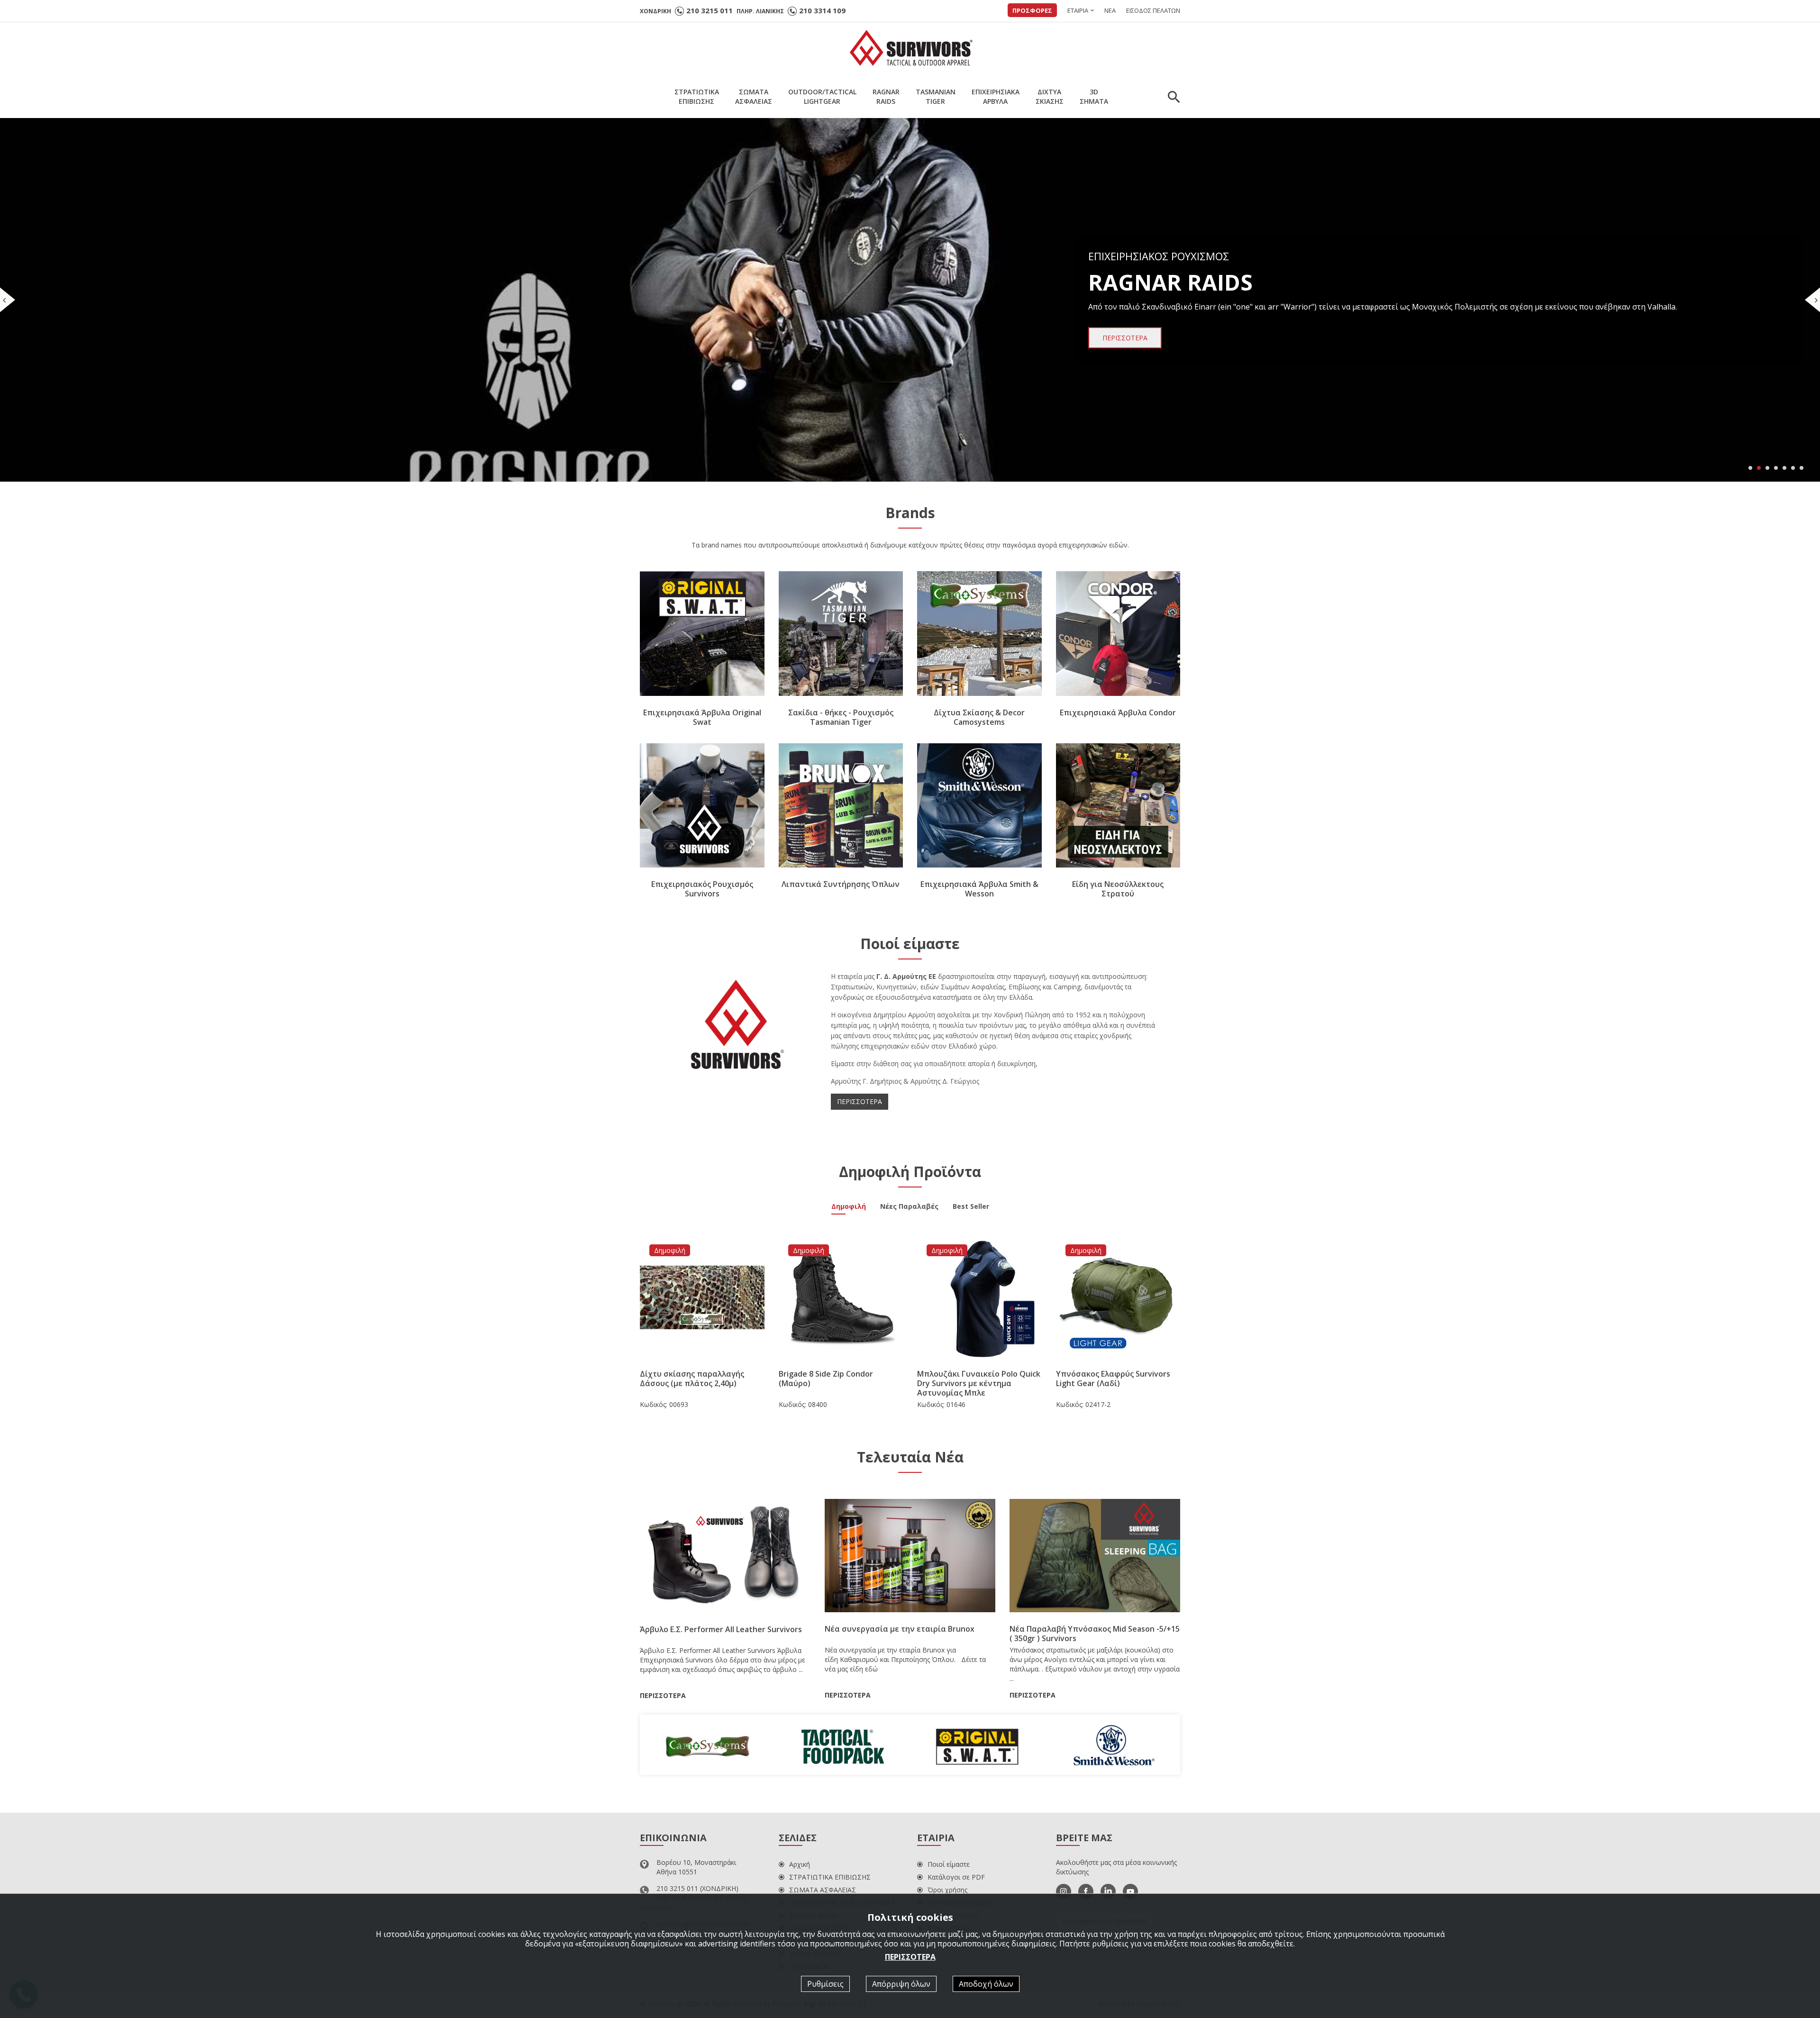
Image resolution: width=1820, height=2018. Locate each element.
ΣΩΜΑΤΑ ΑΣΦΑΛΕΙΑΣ (823, 1890)
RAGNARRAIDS (886, 96)
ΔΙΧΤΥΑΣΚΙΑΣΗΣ (1050, 96)
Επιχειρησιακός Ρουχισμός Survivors (702, 889)
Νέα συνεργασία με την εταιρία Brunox (900, 1629)
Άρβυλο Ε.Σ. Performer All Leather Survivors (721, 1629)
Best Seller (971, 1207)
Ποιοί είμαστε (949, 1864)
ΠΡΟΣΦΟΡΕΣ (1032, 10)
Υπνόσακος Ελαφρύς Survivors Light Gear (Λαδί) (1113, 1379)
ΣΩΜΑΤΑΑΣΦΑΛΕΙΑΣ (754, 96)
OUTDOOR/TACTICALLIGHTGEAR (822, 96)
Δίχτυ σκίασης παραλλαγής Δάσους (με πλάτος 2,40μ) (692, 1379)
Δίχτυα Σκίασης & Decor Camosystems (979, 717)
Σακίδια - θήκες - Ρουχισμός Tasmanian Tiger (841, 717)
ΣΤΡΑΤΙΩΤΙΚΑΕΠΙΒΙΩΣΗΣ (697, 96)
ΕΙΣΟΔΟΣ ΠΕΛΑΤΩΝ (1153, 10)
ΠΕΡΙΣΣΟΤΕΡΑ (860, 1101)
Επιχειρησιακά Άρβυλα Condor (1118, 712)
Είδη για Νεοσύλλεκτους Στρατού (1118, 889)
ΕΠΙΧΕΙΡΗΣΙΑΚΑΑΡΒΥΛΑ (996, 96)
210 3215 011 (710, 10)
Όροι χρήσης (947, 1890)
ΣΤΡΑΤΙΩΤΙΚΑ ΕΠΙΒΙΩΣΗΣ (830, 1877)
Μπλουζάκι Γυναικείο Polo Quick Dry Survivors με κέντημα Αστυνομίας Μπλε (979, 1383)
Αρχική (800, 1864)
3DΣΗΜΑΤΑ (1094, 96)
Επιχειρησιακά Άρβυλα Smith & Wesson (979, 889)
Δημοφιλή (849, 1207)
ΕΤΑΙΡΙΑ (1078, 10)
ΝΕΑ (1110, 10)
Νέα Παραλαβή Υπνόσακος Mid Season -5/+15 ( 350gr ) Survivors (1095, 1634)
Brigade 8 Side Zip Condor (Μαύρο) (826, 1379)
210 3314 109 (822, 10)
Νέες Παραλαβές (909, 1207)
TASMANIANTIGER (936, 96)
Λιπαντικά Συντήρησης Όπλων (841, 884)
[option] (707, 1745)
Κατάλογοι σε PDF (956, 1877)
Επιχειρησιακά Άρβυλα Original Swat (702, 717)
